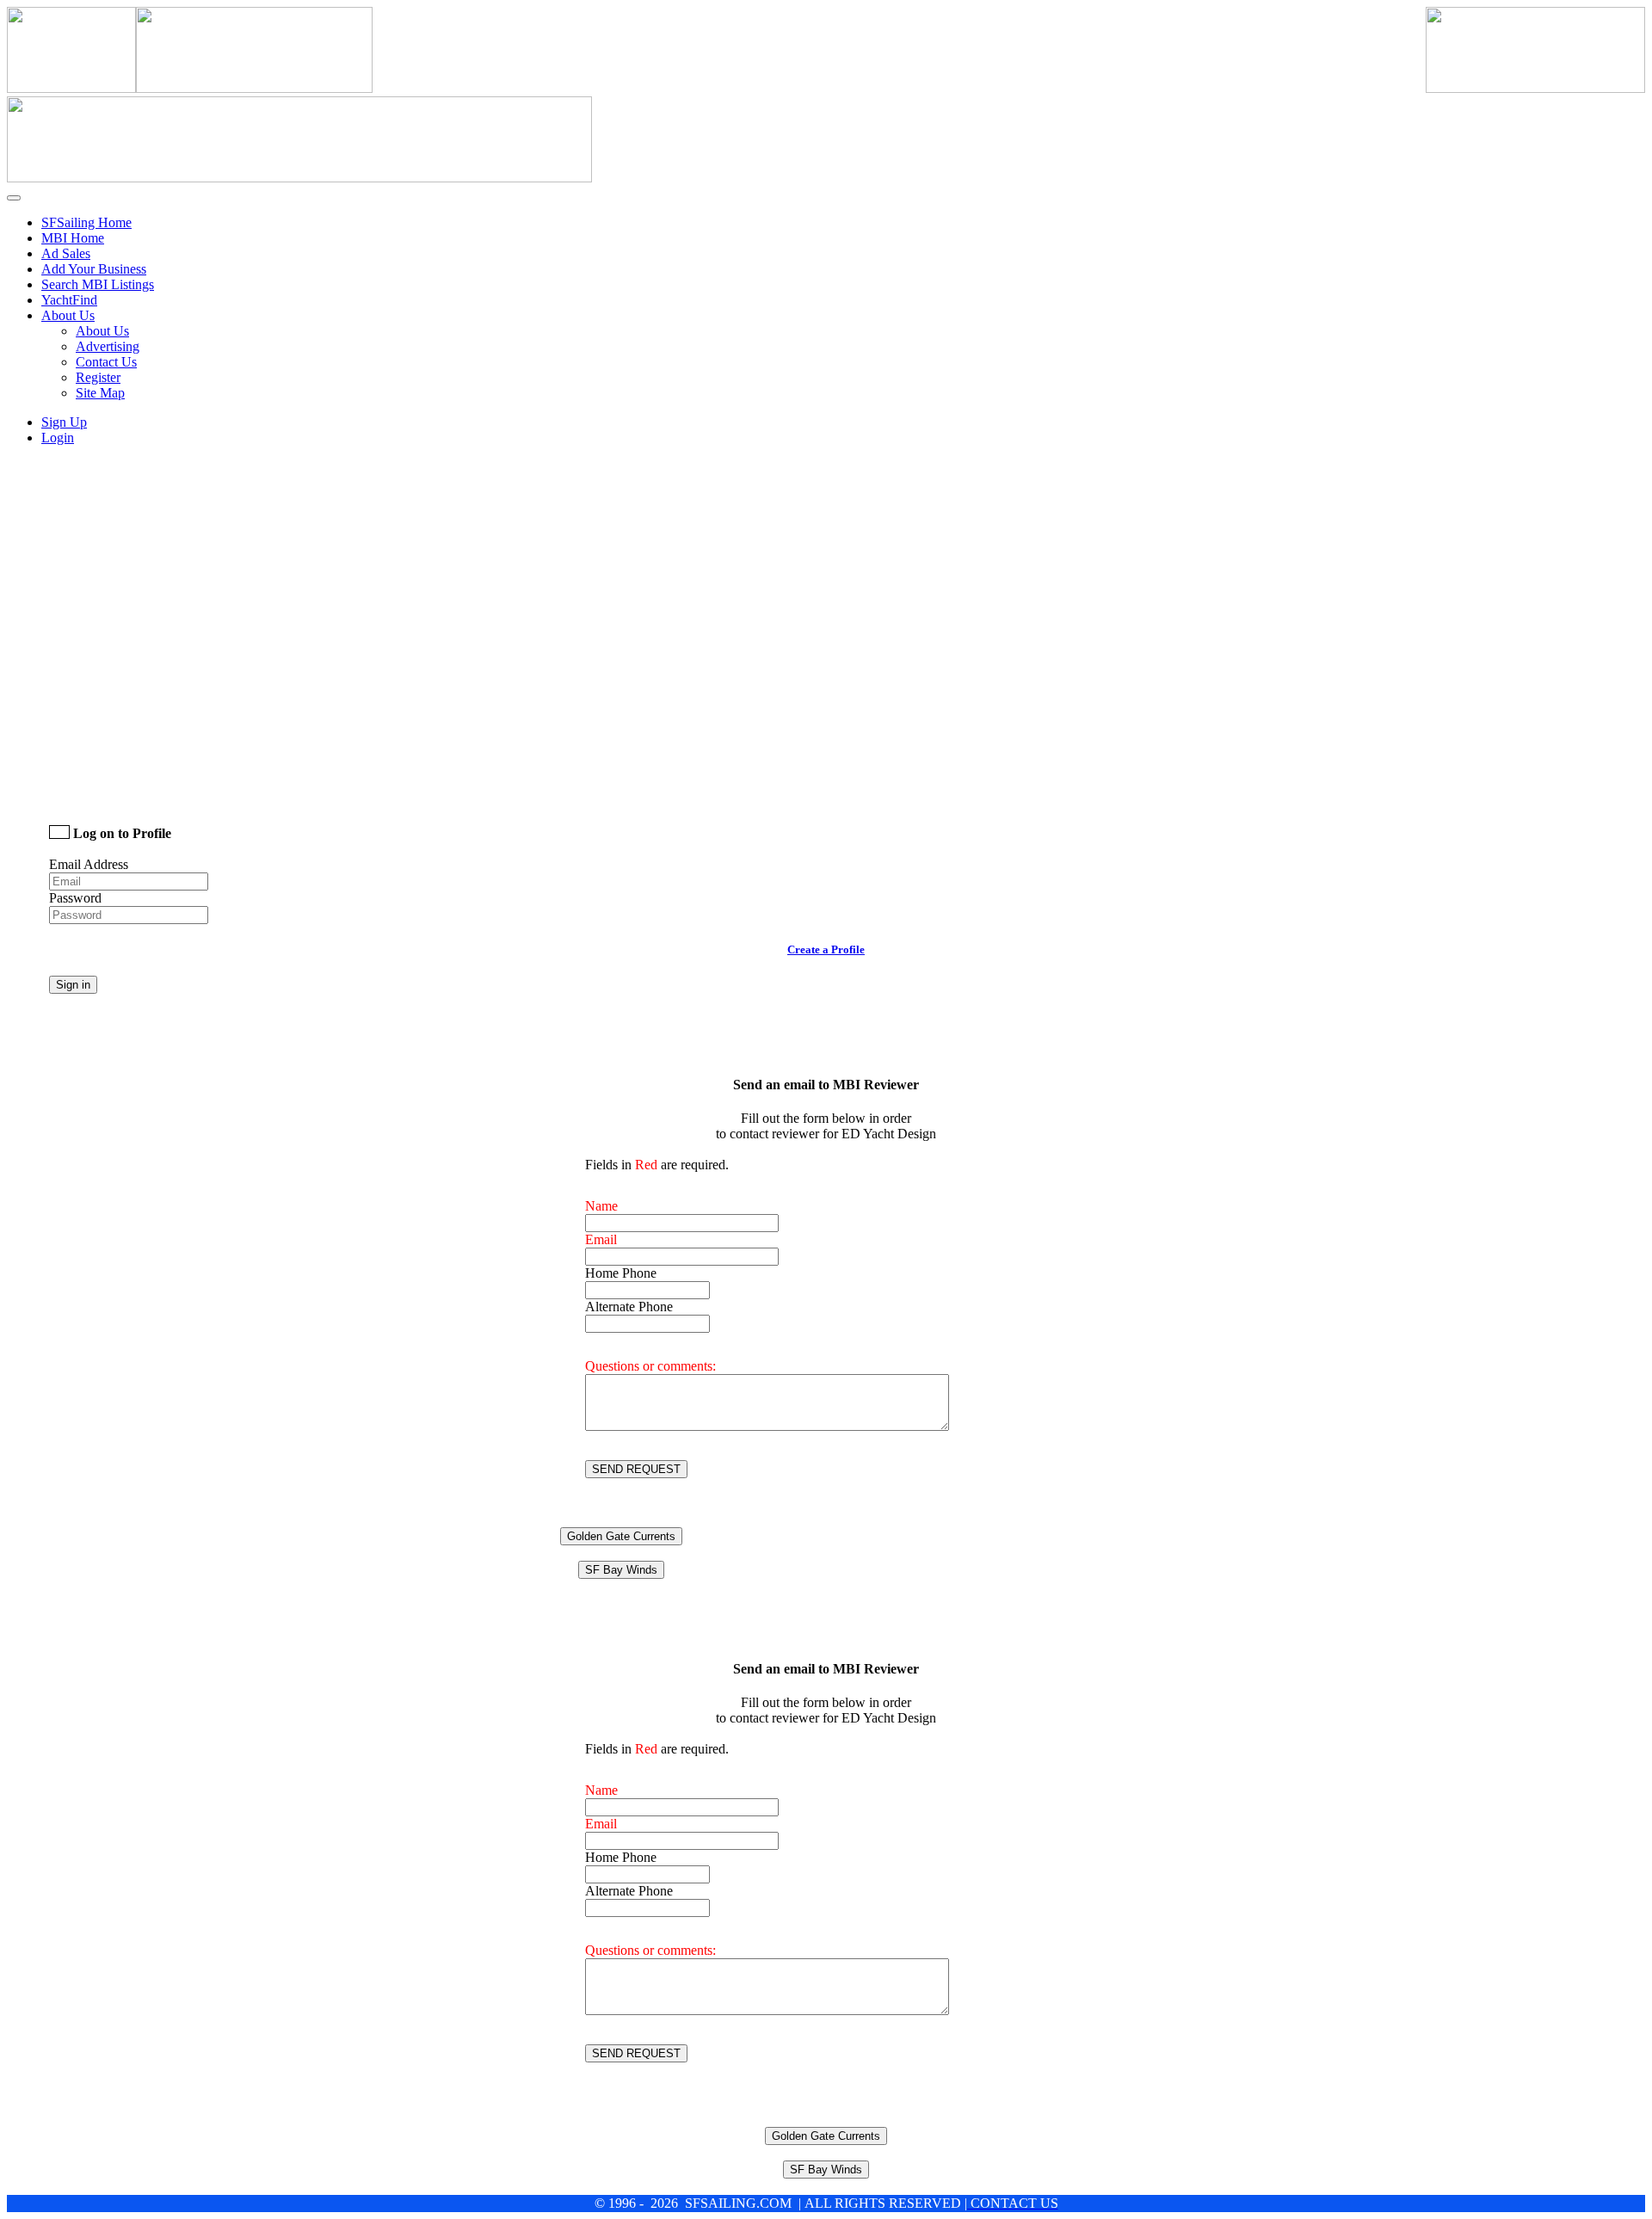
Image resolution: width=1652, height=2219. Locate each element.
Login (58, 438)
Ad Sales (66, 253)
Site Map (100, 393)
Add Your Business (94, 269)
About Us (102, 331)
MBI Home (73, 238)
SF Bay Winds (621, 1570)
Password (75, 898)
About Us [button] (68, 315)
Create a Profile (826, 949)
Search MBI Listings (98, 284)
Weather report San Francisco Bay (170, 785)
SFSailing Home (86, 222)
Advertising (108, 346)
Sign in (73, 985)
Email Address (89, 864)
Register (98, 377)
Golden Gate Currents (621, 1536)
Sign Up (64, 422)
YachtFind (69, 300)
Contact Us (106, 362)
